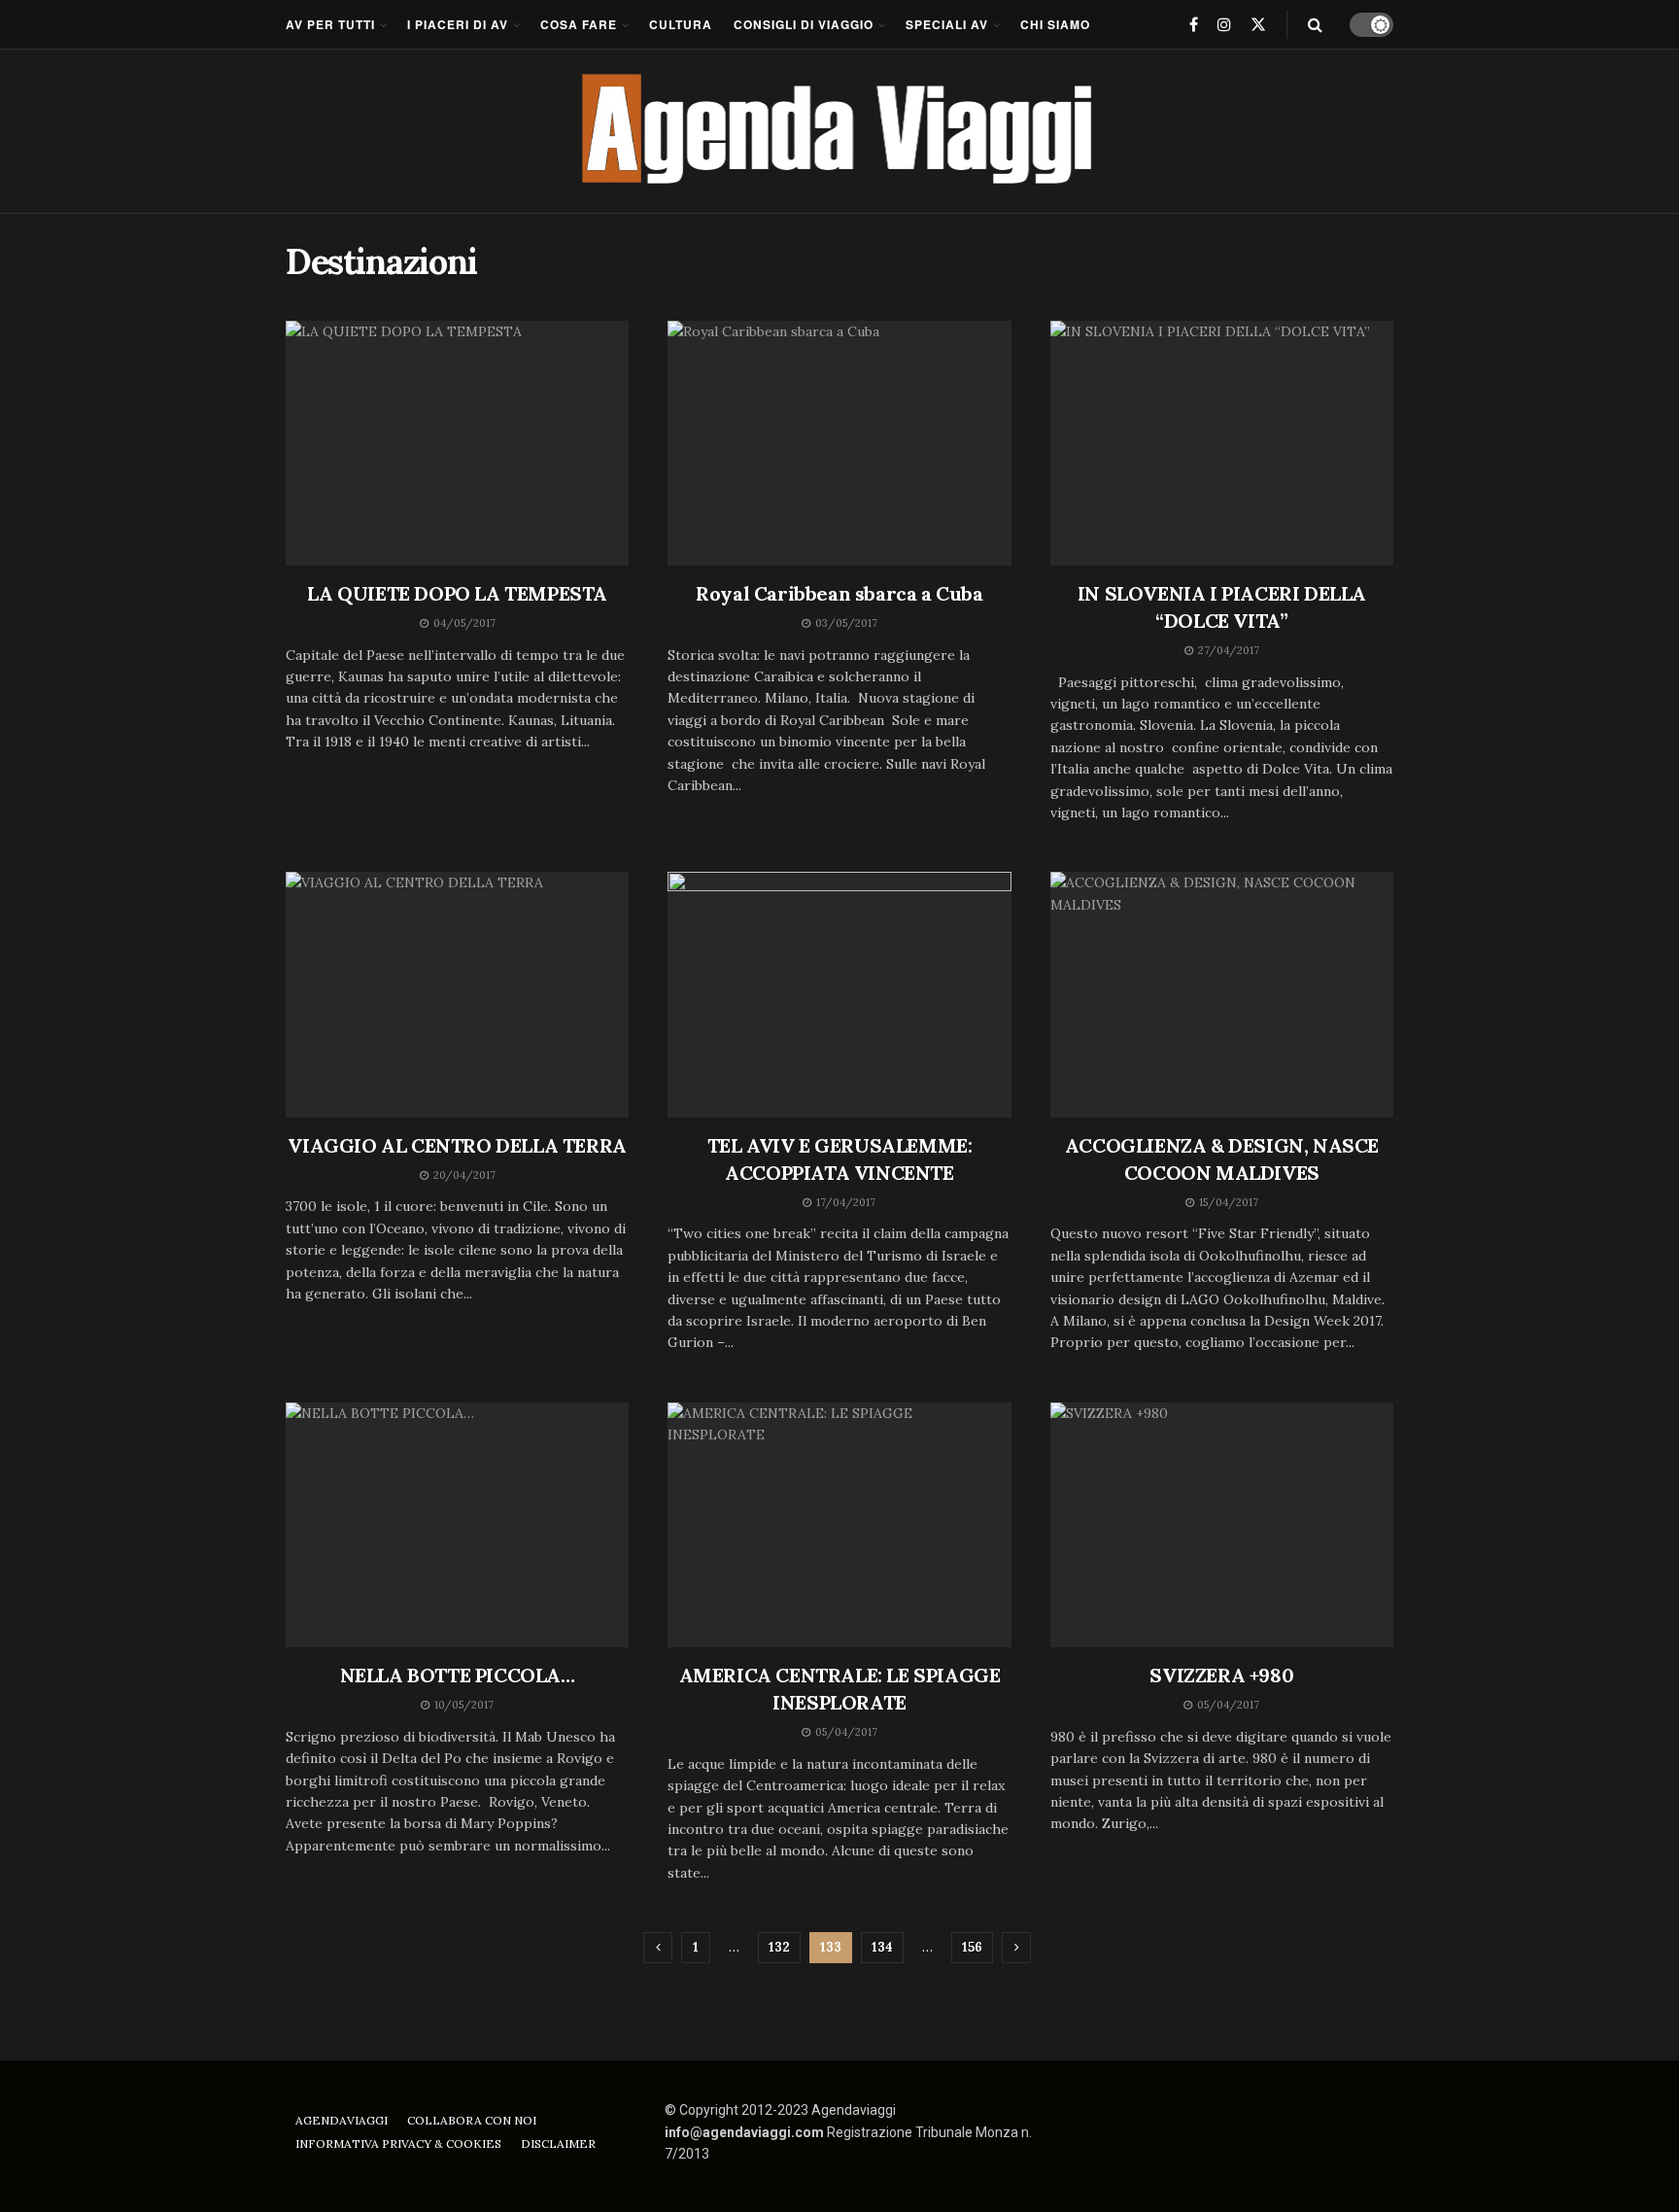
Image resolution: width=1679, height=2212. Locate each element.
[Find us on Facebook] (1194, 24)
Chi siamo (1055, 24)
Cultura (681, 24)
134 (882, 1947)
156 (972, 1947)
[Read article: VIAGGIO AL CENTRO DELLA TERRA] (457, 995)
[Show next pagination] (1016, 1948)
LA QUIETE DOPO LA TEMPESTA (457, 593)
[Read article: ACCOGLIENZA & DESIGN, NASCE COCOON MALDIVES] (1222, 995)
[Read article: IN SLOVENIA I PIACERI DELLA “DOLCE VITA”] (1222, 444)
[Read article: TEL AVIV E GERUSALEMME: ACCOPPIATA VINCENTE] (839, 995)
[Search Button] (1315, 24)
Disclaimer (558, 2143)
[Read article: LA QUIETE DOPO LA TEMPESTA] (457, 444)
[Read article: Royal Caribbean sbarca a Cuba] (839, 444)
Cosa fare (579, 24)
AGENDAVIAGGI (342, 2120)
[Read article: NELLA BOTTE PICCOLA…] (457, 1525)
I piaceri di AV (458, 24)
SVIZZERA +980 (1221, 1675)
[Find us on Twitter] (1258, 24)
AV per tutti (330, 24)
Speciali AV (947, 24)
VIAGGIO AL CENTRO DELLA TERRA (457, 1145)
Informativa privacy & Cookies (398, 2143)
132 (779, 1947)
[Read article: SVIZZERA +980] (1222, 1525)
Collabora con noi (472, 2120)
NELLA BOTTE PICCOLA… (458, 1675)
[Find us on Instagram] (1224, 24)
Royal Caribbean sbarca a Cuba (839, 593)
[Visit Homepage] (840, 131)
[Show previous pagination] (658, 1948)
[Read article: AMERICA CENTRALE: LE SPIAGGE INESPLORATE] (839, 1525)
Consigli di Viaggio (804, 24)
